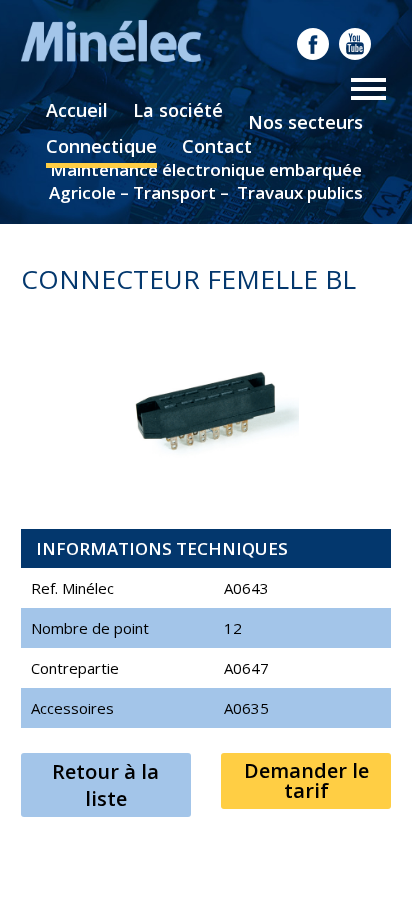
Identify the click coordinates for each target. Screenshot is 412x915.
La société (178, 110)
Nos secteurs (305, 122)
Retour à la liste (105, 785)
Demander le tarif (306, 780)
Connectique (101, 146)
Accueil (77, 110)
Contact (217, 146)
